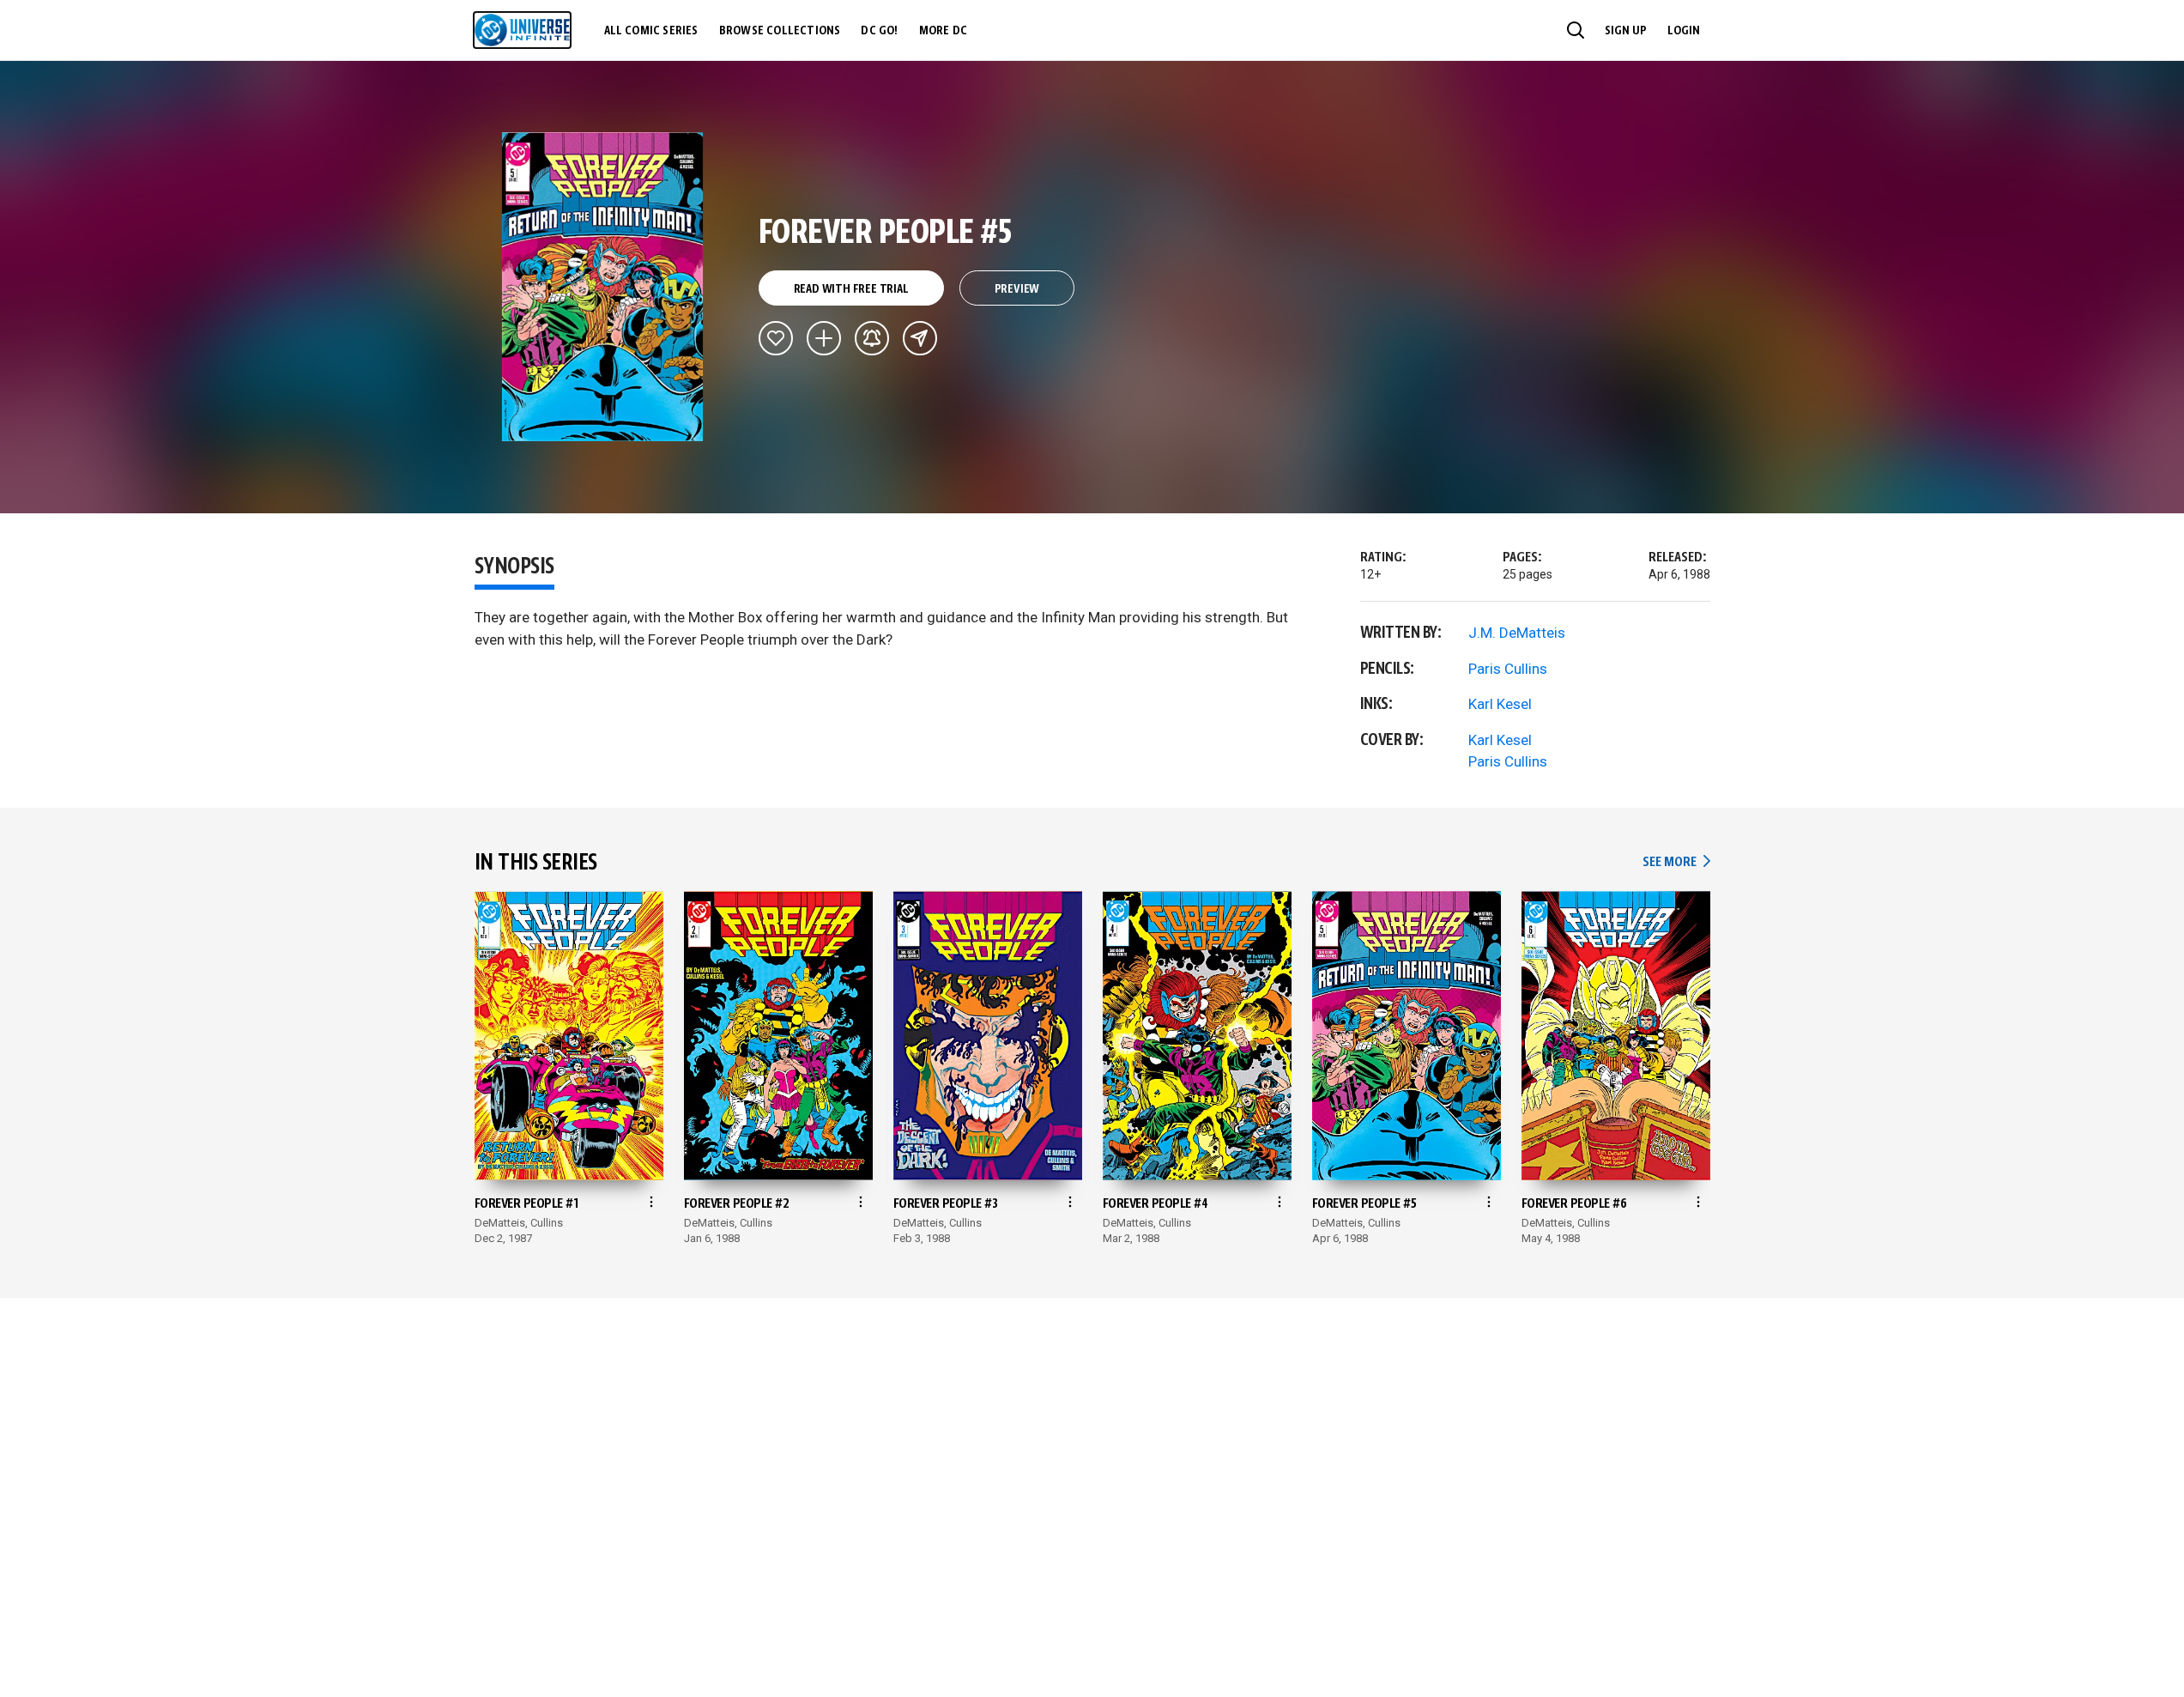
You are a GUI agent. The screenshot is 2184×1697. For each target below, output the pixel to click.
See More (1676, 862)
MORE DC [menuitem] (943, 31)
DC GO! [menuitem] (879, 31)
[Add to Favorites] (776, 338)
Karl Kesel (1500, 704)
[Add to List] (824, 338)
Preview (1017, 289)
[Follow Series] (872, 338)
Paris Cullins (1508, 669)
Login (1684, 31)
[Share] (920, 338)
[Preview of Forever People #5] (603, 287)
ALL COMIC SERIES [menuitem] (651, 31)
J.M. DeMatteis (1517, 633)
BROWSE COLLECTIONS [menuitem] (780, 31)
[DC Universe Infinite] (522, 30)
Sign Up (1626, 31)
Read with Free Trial (851, 289)
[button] (1576, 30)
